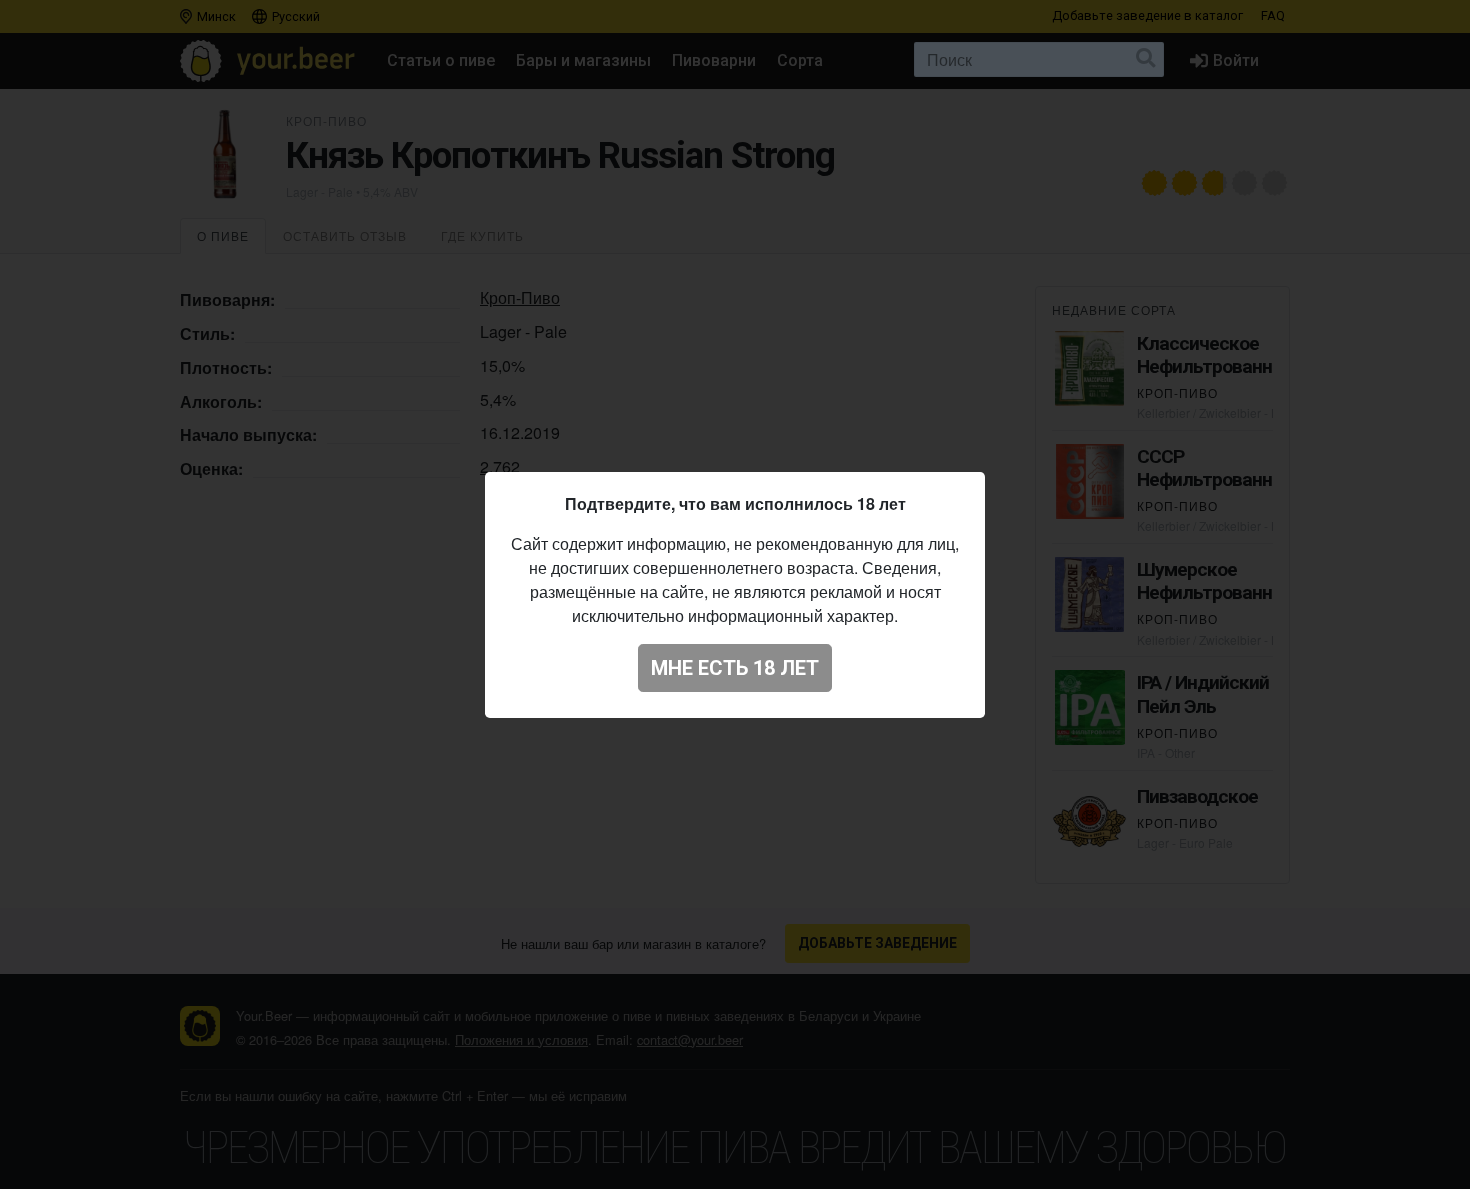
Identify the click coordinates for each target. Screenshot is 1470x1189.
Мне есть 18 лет (735, 668)
